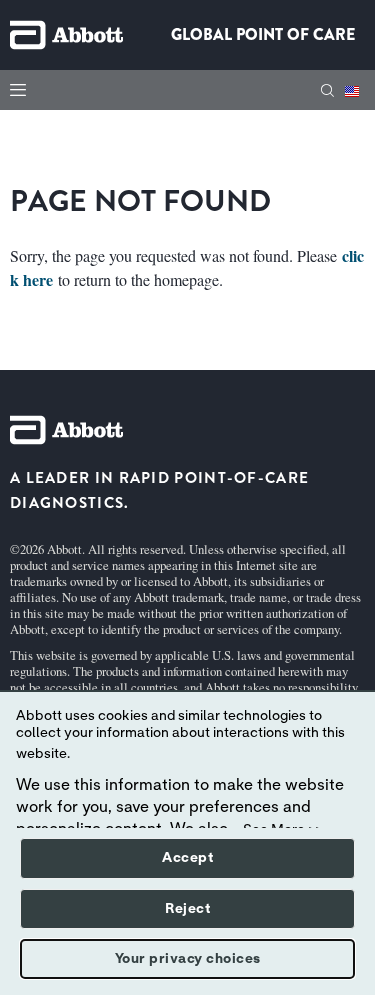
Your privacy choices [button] (188, 959)
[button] (327, 90)
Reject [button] (187, 909)
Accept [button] (187, 858)
